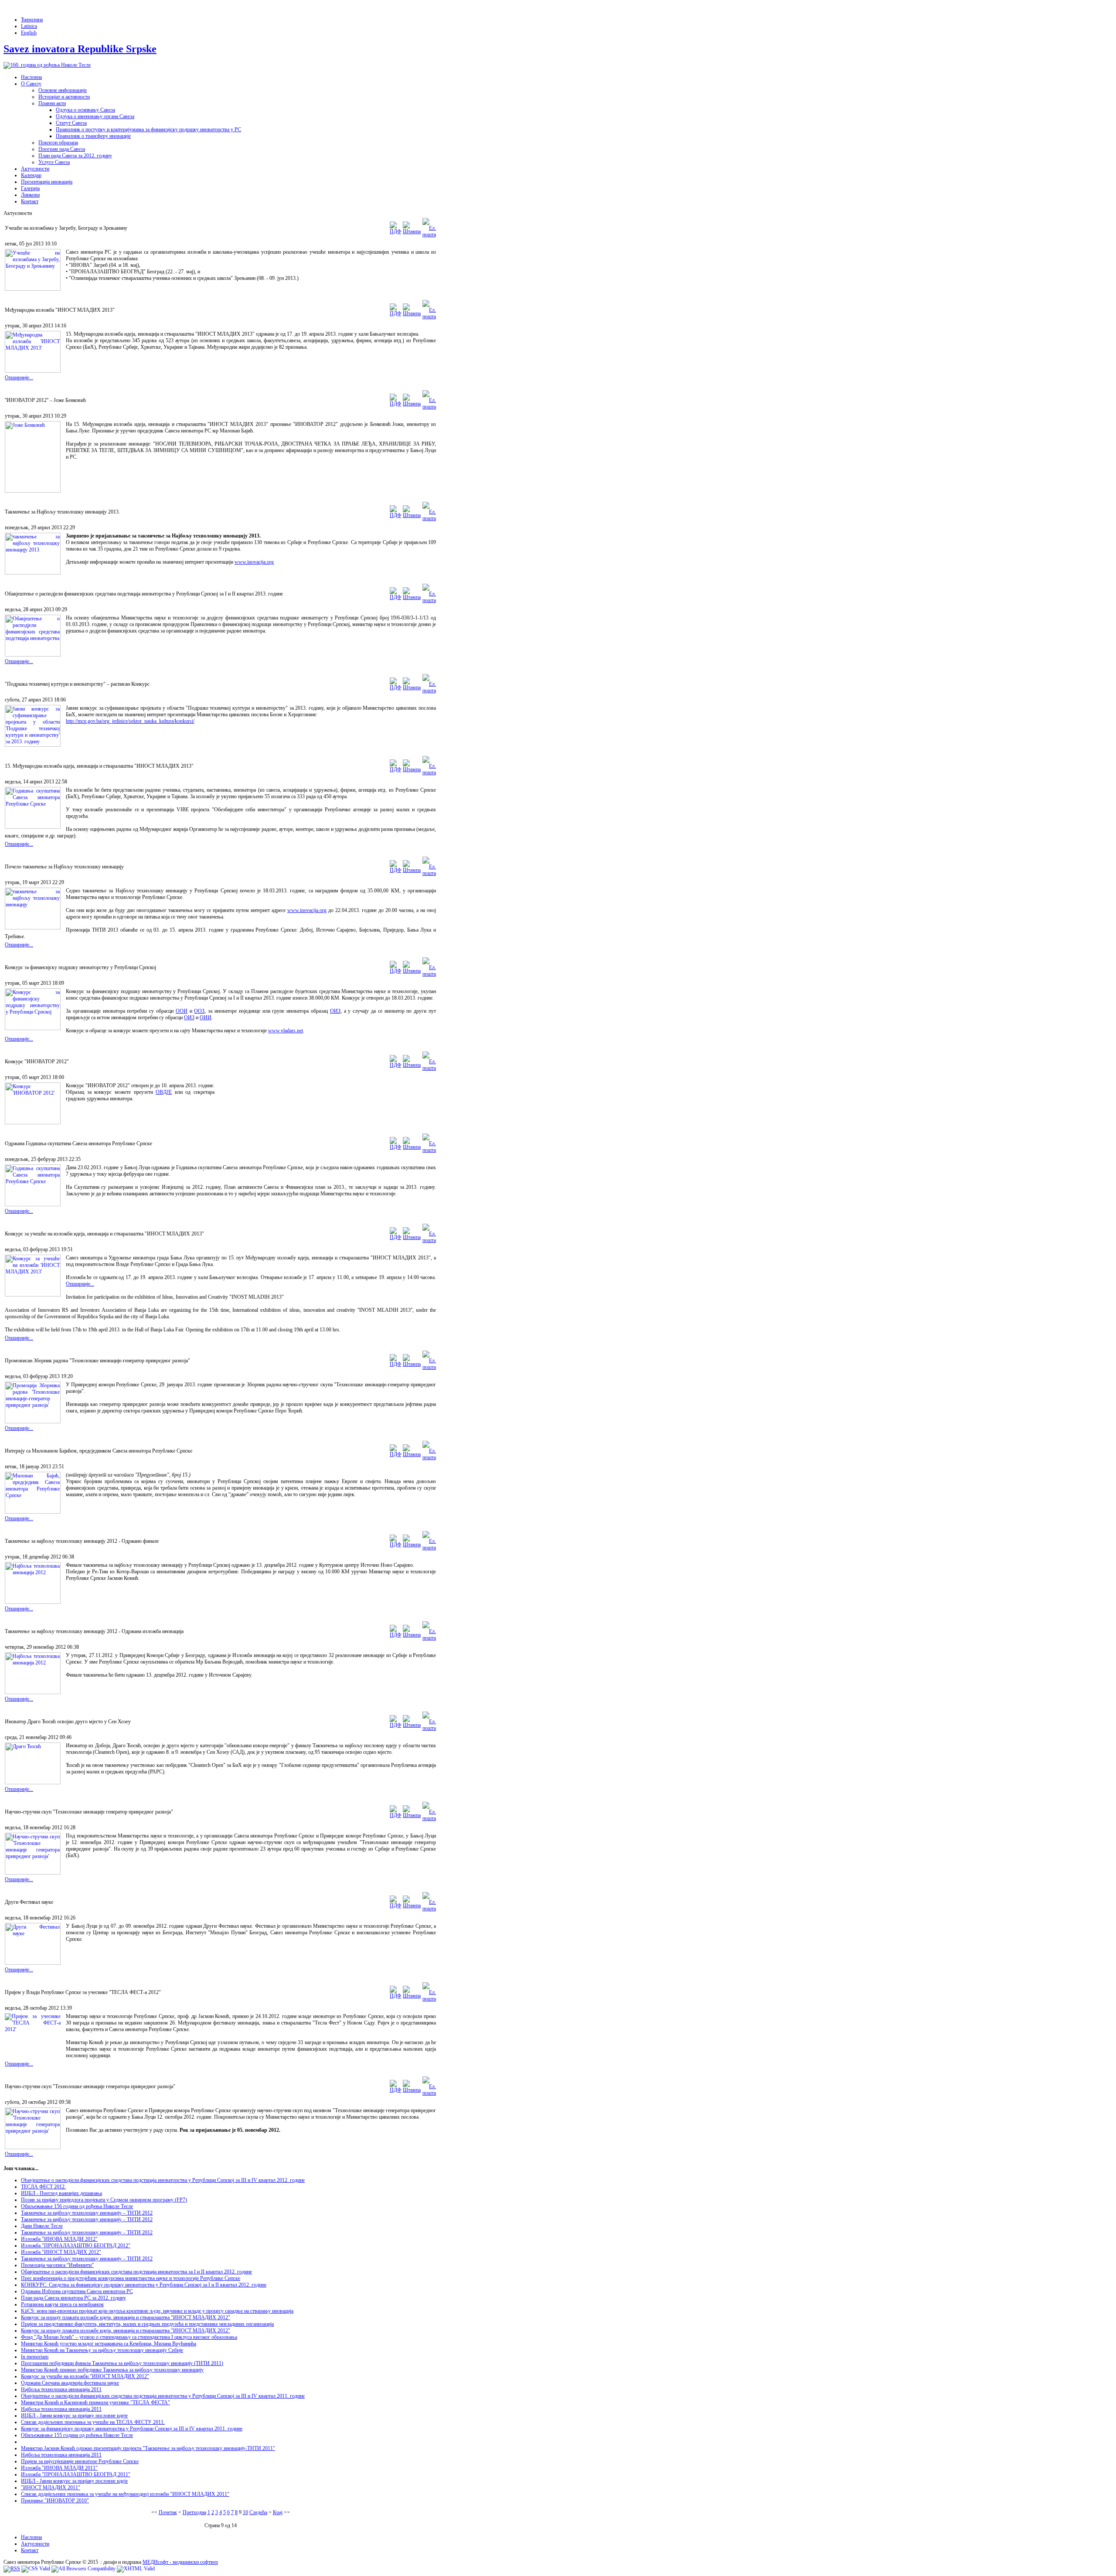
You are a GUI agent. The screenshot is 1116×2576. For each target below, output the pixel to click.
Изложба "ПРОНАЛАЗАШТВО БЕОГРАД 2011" (76, 2474)
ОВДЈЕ (164, 1092)
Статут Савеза (71, 123)
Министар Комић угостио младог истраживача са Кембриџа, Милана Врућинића (109, 2344)
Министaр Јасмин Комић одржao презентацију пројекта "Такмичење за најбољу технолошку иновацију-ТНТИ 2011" (148, 2448)
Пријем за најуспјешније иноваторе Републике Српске (80, 2461)
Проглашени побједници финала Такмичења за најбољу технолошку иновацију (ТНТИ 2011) (122, 2363)
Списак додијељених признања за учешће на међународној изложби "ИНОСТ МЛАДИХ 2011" (125, 2494)
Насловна (31, 77)
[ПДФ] (395, 231)
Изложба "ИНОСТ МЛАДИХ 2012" (61, 2252)
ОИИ (206, 1017)
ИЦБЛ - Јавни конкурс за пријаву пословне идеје (74, 2416)
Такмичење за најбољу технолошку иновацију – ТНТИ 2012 (87, 2213)
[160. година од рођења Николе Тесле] (47, 65)
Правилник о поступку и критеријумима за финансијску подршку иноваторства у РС (148, 129)
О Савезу (31, 84)
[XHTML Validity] (136, 2569)
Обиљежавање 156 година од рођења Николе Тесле (77, 2206)
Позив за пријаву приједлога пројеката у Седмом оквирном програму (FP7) (104, 2200)
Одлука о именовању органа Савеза (95, 116)
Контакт (30, 201)
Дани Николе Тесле (42, 2226)
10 (245, 2512)
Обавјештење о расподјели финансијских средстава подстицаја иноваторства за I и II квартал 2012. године (136, 2272)
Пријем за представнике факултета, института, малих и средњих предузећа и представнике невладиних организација (147, 2324)
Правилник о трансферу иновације (93, 136)
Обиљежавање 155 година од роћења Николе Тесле (77, 2435)
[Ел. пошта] (429, 235)
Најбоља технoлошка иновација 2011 (61, 2389)
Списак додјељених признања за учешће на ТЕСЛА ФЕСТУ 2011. (93, 2422)
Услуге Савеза (54, 162)
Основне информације (63, 90)
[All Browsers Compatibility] (83, 2569)
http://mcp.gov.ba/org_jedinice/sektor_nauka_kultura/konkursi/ (130, 721)
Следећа (258, 2512)
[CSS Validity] (36, 2569)
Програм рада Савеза (62, 149)
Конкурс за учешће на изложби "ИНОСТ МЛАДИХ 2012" (85, 2376)
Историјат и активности (64, 97)
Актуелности (35, 169)
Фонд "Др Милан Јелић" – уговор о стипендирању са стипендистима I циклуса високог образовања (129, 2337)
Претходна (194, 2512)
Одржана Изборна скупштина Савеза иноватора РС (77, 2291)
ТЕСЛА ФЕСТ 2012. (43, 2187)
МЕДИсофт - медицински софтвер (180, 2562)
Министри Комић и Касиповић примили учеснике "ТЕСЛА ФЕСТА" (95, 2402)
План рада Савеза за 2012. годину (75, 156)
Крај (278, 2512)
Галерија (30, 188)
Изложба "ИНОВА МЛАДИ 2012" (59, 2239)
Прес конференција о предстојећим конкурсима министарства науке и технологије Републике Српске (131, 2278)
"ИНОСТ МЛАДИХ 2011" (51, 2488)
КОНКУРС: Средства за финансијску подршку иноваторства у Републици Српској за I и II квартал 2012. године (144, 2285)
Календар (31, 175)
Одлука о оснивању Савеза (85, 110)
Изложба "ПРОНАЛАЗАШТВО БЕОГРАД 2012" (76, 2246)
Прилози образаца (58, 143)
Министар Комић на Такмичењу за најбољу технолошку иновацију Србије (102, 2350)
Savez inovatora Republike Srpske (80, 49)
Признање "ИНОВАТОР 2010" (55, 2501)
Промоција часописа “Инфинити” (57, 2265)
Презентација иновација (47, 182)
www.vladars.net (286, 1031)
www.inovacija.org (254, 562)
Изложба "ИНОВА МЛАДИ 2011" (59, 2468)
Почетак (168, 2512)
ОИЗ (335, 1011)
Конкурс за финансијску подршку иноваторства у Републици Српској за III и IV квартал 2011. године (132, 2429)
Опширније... (19, 378)
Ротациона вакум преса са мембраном (62, 2304)
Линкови (30, 195)
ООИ (182, 1011)
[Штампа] (412, 231)
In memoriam (35, 2357)
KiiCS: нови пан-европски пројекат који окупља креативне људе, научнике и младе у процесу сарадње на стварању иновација (157, 2311)
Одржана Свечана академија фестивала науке (70, 2383)
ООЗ (199, 1011)
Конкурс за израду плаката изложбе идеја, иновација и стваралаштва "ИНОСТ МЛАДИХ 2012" (126, 2317)
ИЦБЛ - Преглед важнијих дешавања (61, 2193)
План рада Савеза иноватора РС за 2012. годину (73, 2298)
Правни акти (52, 103)
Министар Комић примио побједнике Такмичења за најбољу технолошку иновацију (112, 2370)
